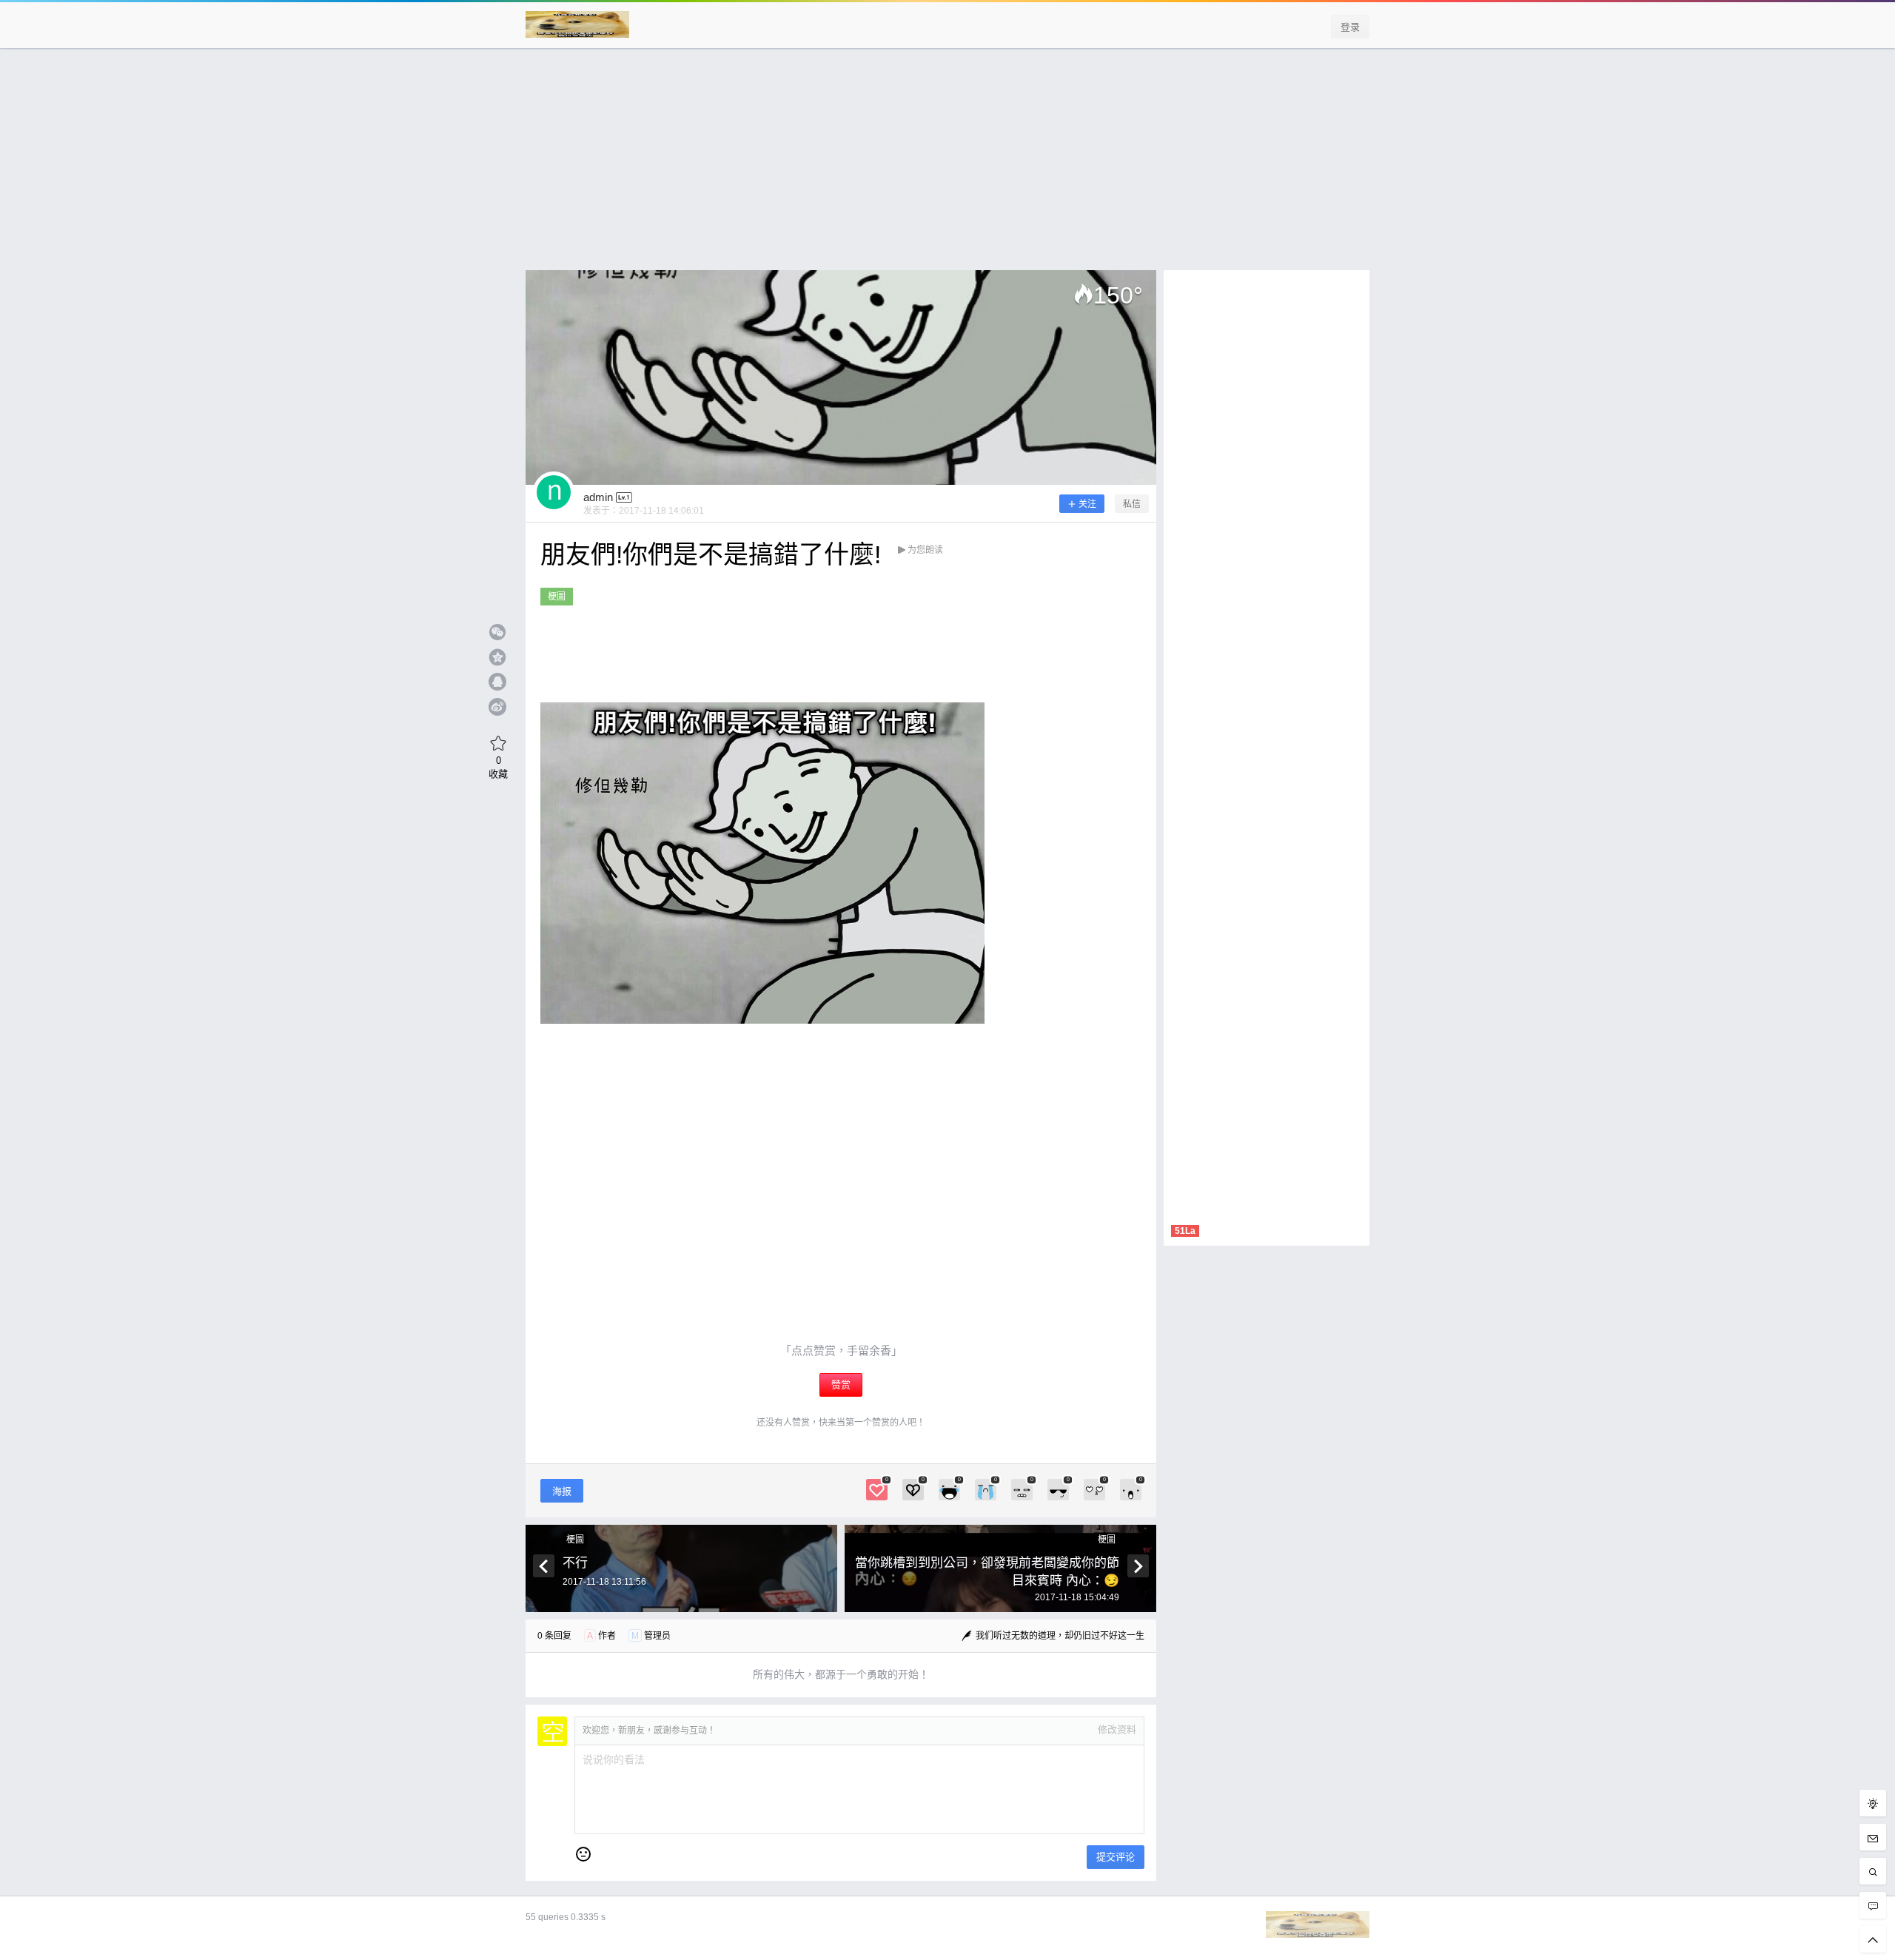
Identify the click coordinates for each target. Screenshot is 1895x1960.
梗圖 (557, 597)
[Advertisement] (947, 167)
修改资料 (1117, 1729)
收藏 (498, 767)
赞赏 (841, 1385)
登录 (1350, 27)
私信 (1132, 504)
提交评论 (1116, 1857)
